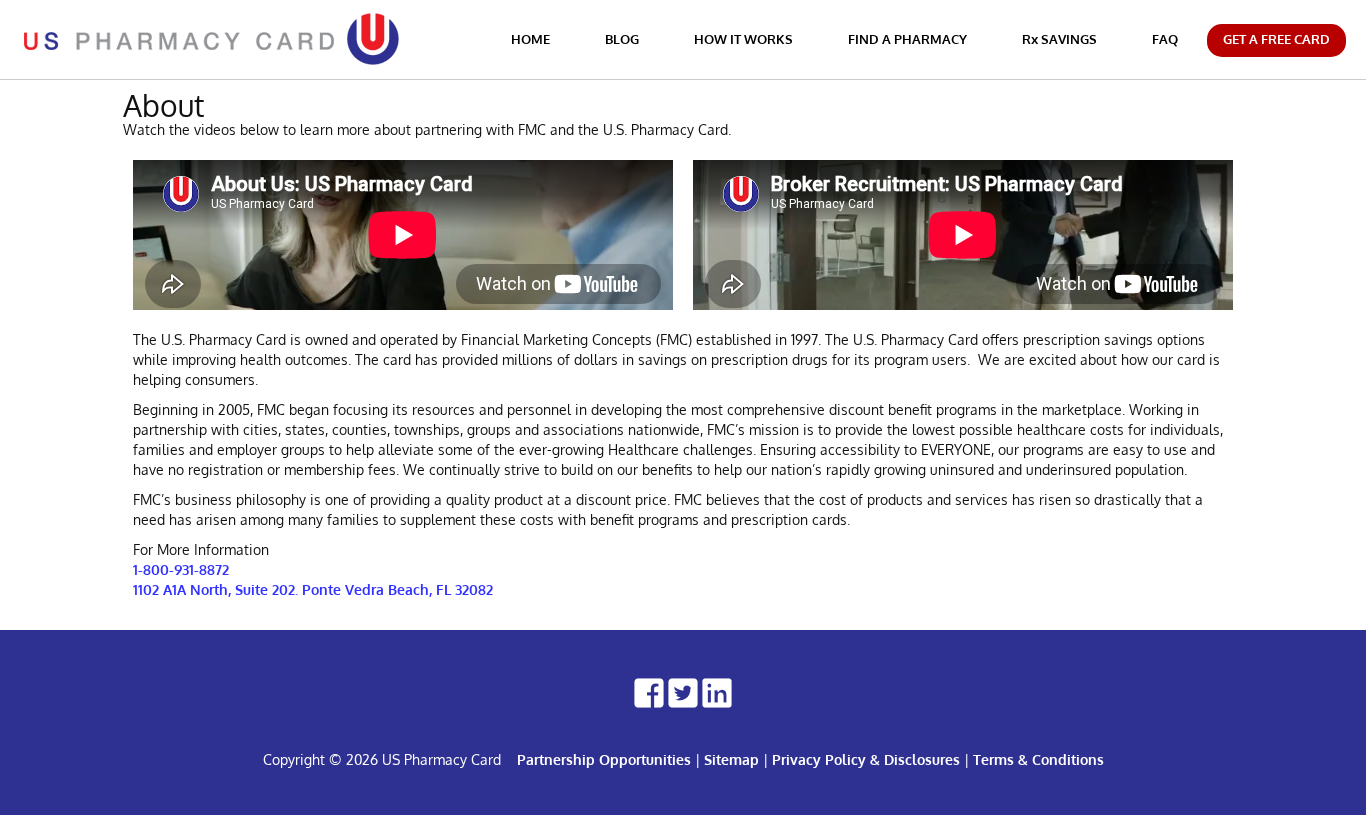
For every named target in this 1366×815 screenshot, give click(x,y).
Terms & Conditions (1038, 759)
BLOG (622, 39)
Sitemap (731, 759)
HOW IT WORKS (743, 39)
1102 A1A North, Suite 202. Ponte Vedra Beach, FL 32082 (313, 589)
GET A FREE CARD (1276, 39)
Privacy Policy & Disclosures (866, 759)
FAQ (1165, 39)
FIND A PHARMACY (907, 39)
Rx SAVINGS (1059, 39)
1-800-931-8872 (181, 569)
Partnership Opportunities (604, 759)
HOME (530, 39)
